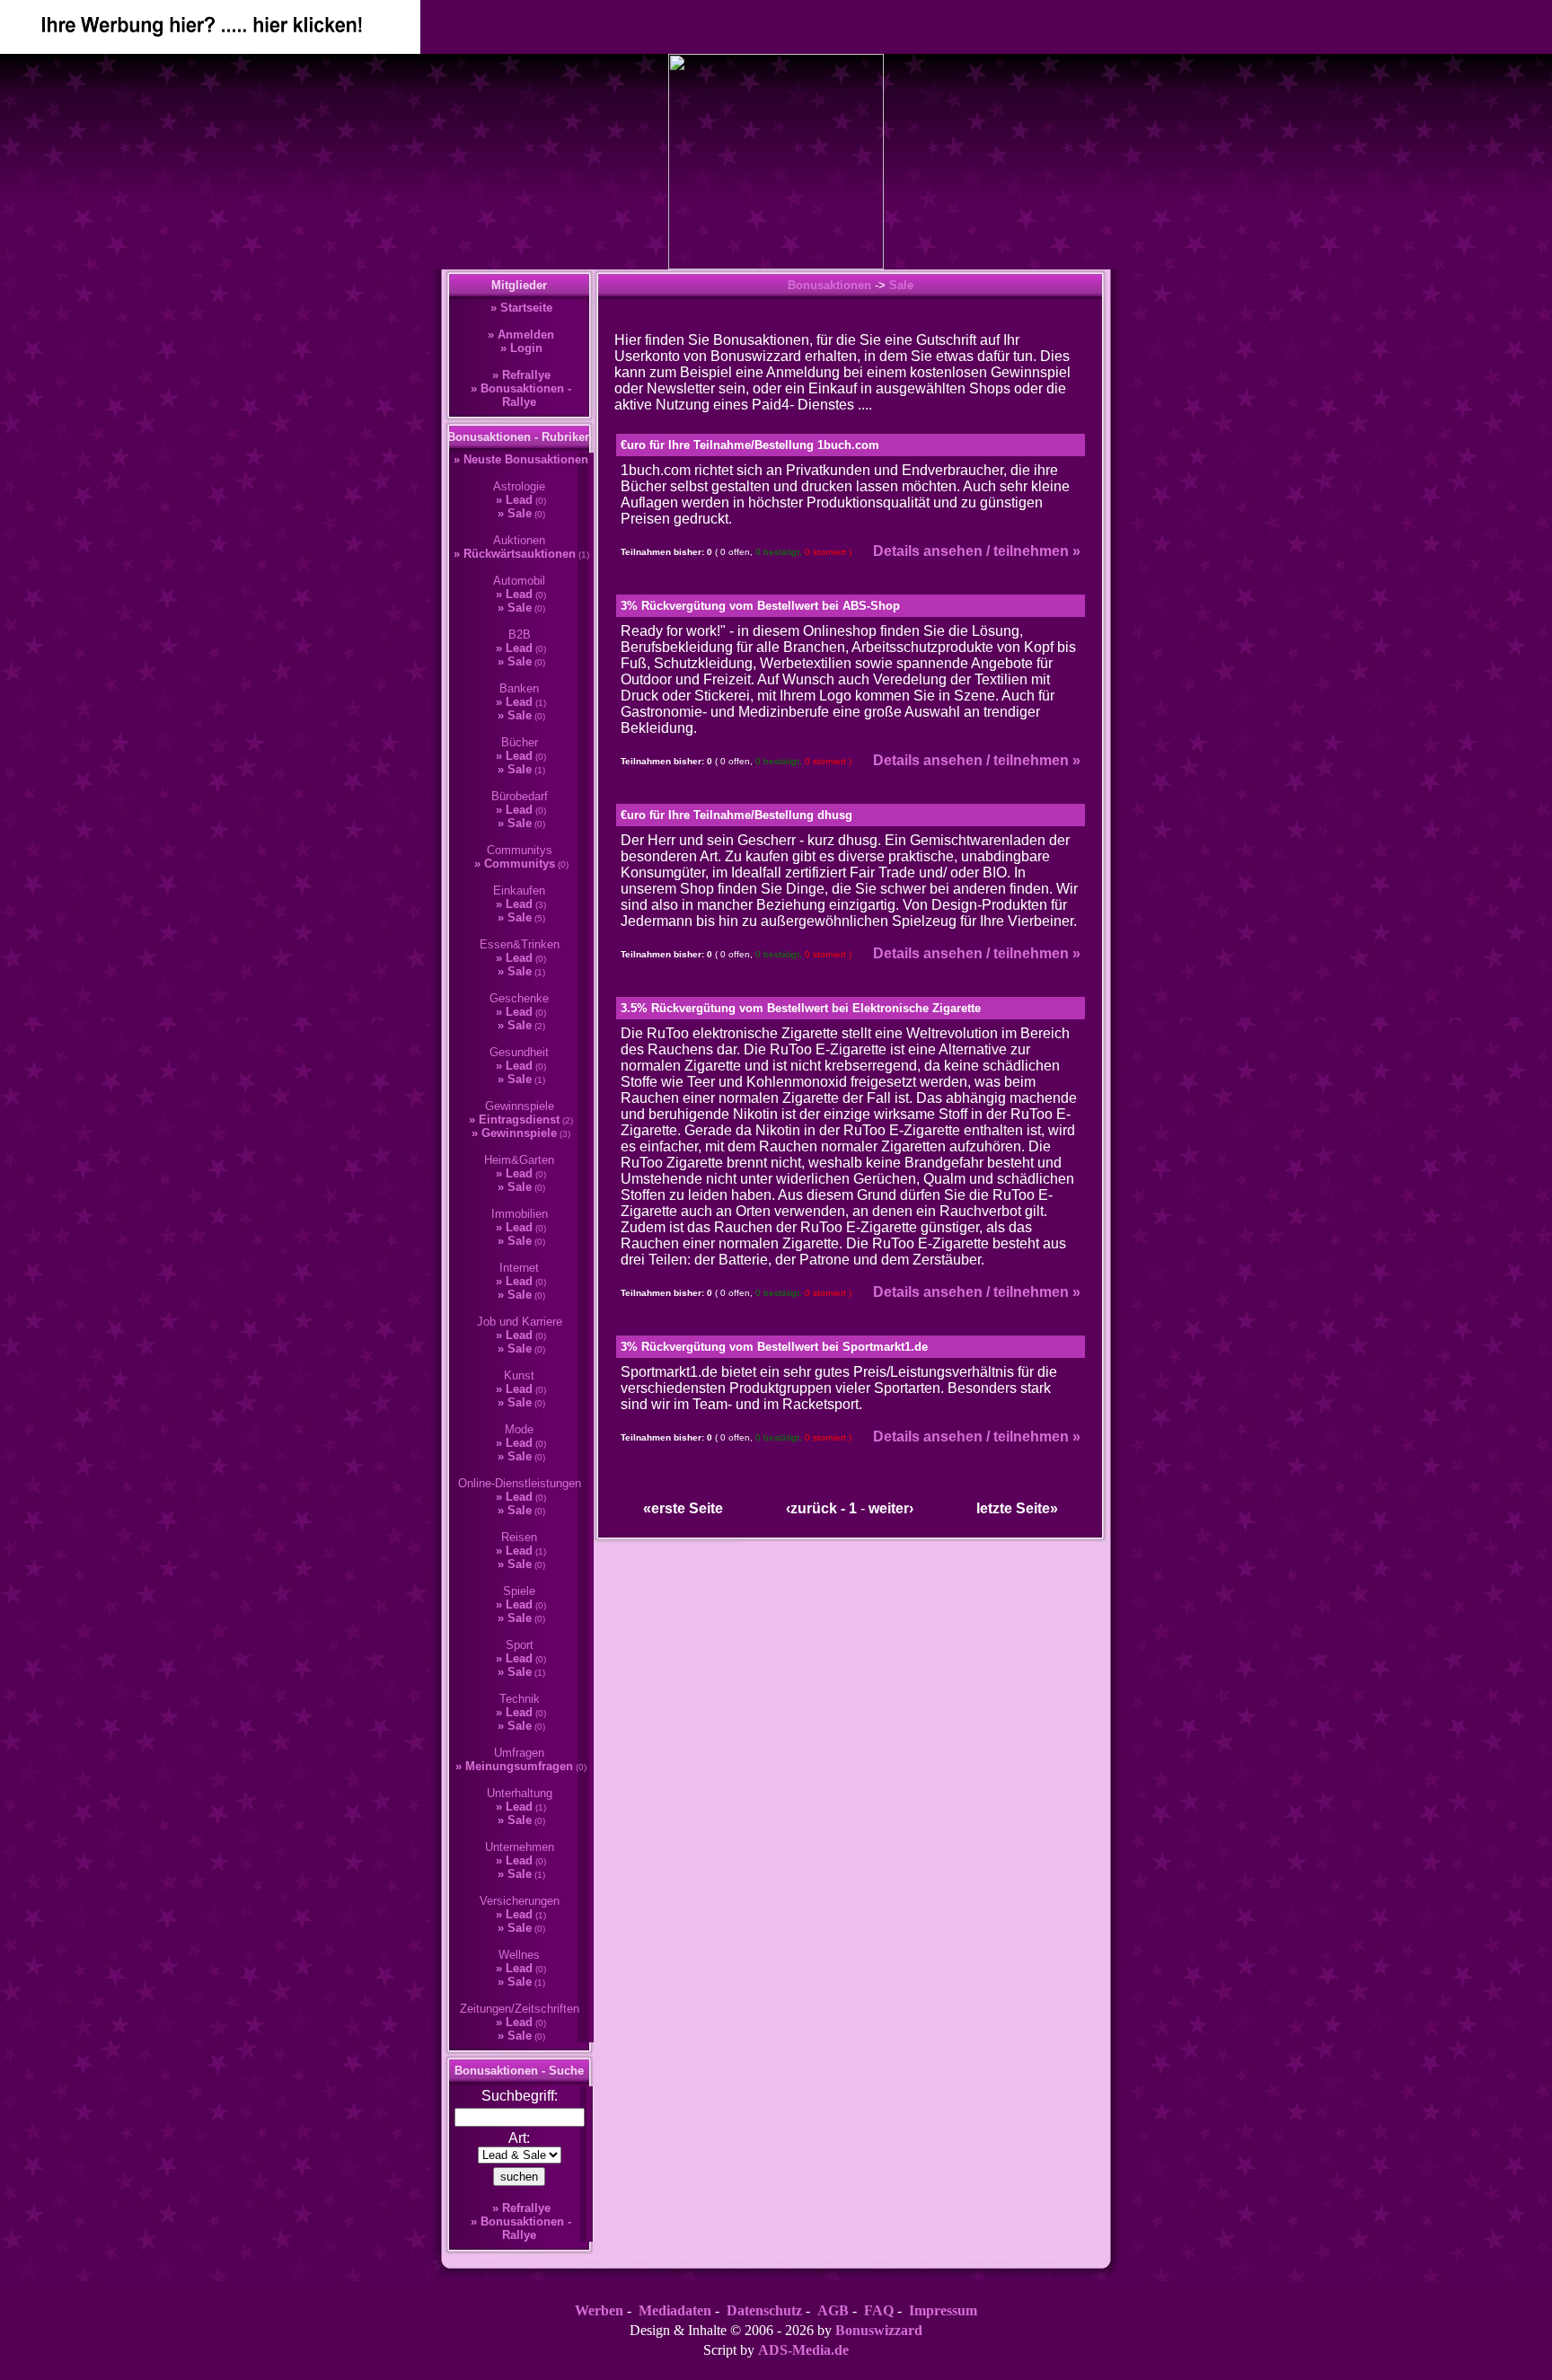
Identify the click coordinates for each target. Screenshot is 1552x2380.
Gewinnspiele (519, 1133)
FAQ (879, 2310)
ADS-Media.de (803, 2350)
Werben (599, 2310)
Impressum (943, 2310)
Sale (520, 513)
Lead (519, 500)
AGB (833, 2310)
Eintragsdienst (519, 1119)
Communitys (520, 864)
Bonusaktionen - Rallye (526, 395)
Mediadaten (675, 2310)
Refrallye (526, 375)
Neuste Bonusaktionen (526, 459)
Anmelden (526, 335)
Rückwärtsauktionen (520, 554)
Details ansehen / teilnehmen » (977, 551)
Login (526, 348)
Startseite (526, 308)
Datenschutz (764, 2310)
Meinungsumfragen (519, 1766)
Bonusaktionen (829, 285)
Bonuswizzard (879, 2330)
